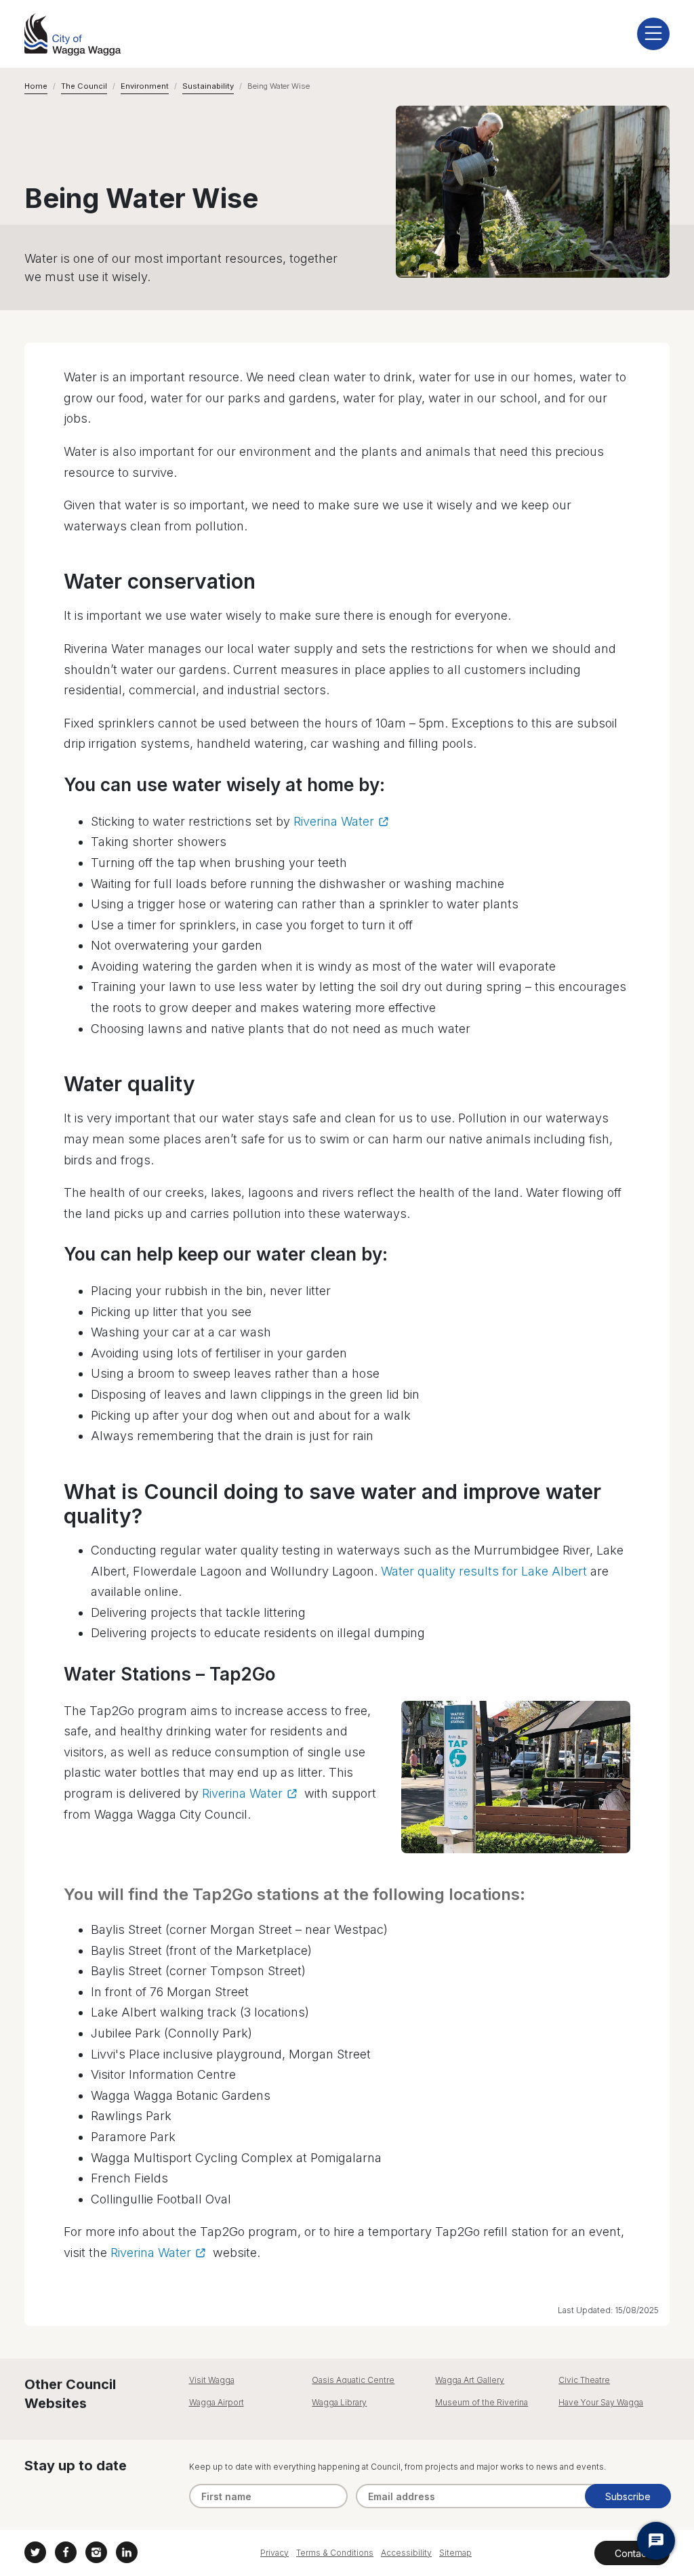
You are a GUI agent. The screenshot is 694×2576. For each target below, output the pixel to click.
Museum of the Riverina (482, 2402)
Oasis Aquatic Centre (353, 2380)
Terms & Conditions (335, 2553)
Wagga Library (339, 2402)
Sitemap (455, 2553)
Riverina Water (334, 821)
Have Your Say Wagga (601, 2402)
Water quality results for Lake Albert (484, 1571)
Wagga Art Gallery (470, 2380)
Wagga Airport (217, 2402)
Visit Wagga (212, 2380)
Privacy (274, 2553)
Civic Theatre (584, 2380)
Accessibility (406, 2553)
